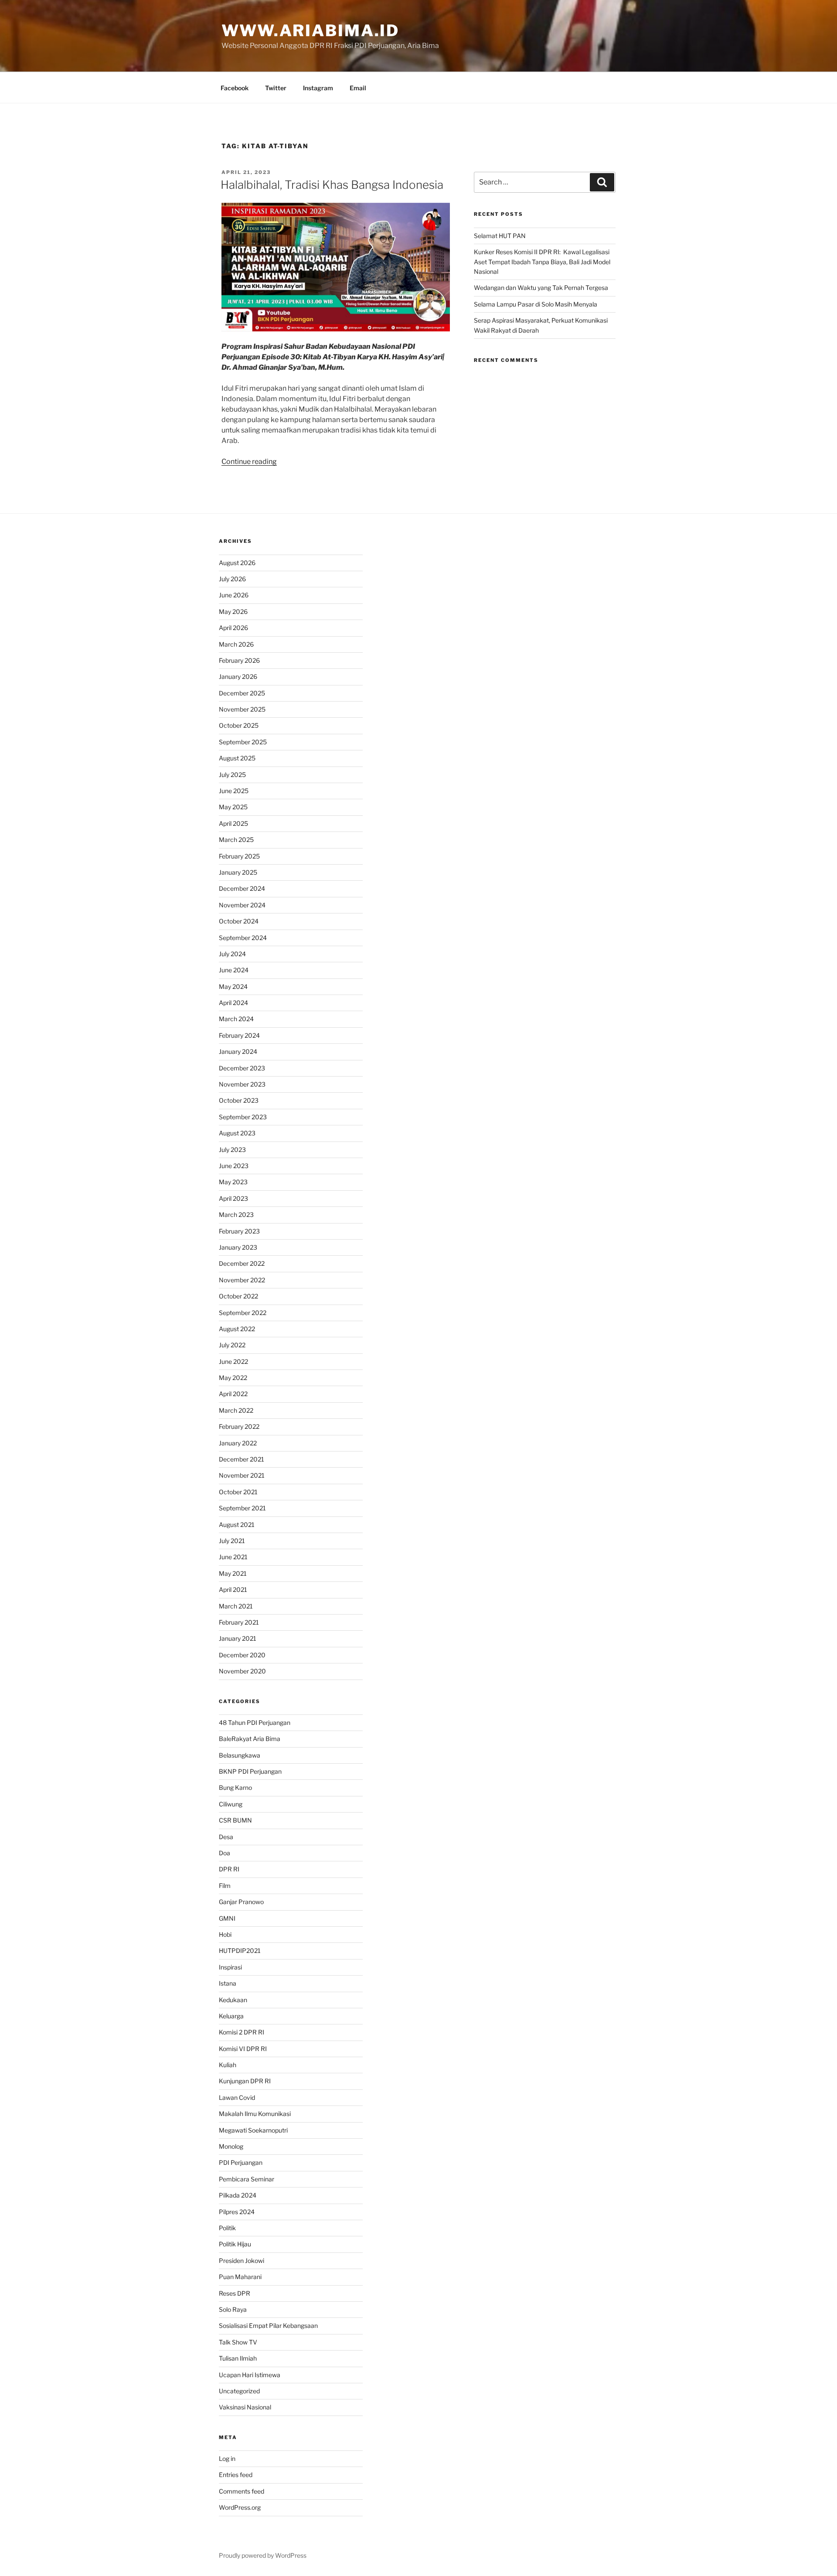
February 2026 (239, 660)
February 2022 (239, 1426)
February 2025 (239, 856)
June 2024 (234, 970)
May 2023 (233, 1182)
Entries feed (236, 2475)
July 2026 (232, 579)
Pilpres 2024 (237, 2212)
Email (358, 88)
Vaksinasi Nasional (245, 2407)
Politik (227, 2228)
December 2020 (242, 1655)
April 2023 (233, 1198)
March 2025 (236, 840)
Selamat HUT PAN (500, 236)
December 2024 (242, 888)
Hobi (225, 1934)
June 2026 (234, 595)
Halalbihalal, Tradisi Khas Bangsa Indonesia (332, 185)
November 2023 (242, 1084)
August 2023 (237, 1133)
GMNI (227, 1918)
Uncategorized (239, 2391)
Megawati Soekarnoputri (253, 2130)
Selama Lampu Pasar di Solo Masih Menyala (536, 304)
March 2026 (236, 644)
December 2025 (242, 693)
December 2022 (242, 1263)
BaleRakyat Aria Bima (250, 1739)
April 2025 (233, 823)
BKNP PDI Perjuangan (250, 1771)
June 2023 (234, 1166)
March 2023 (236, 1215)
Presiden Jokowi (242, 2261)
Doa (225, 1853)
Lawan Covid (237, 2097)
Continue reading (249, 462)
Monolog (231, 2146)
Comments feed (242, 2491)
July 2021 (232, 1541)
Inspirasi (230, 1967)
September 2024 (243, 938)
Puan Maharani (240, 2277)
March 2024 (236, 1019)
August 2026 (237, 563)
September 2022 (243, 1313)
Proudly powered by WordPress (263, 2555)
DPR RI (229, 1869)
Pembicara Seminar (247, 2179)
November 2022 (242, 1280)
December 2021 (242, 1459)
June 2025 (234, 791)
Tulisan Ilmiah (238, 2358)
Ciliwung (231, 1804)
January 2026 (238, 676)
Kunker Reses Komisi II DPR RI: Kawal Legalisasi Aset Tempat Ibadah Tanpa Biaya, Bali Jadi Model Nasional (542, 262)
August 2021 (237, 1525)
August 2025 (237, 758)
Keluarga (231, 2016)
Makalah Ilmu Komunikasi (255, 2114)
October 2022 (238, 1296)
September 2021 (242, 1508)
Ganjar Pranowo (241, 1902)
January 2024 (238, 1051)
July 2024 (232, 954)
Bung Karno (235, 1787)
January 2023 (238, 1247)
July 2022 (232, 1345)
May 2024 (233, 986)
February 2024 (239, 1035)
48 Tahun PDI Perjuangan (255, 1722)
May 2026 (233, 612)
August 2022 (237, 1329)
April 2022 (233, 1394)
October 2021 (238, 1492)
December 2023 (242, 1068)
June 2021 (233, 1557)
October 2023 (239, 1100)
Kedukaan (233, 2000)
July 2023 (232, 1150)
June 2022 (233, 1361)
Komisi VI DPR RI (243, 2049)
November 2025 (242, 709)
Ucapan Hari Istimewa (250, 2375)
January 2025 (238, 872)
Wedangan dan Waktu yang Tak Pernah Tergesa (541, 288)
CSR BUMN (235, 1820)
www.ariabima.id (310, 31)
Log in (227, 2458)
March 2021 (236, 1606)
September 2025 (243, 742)
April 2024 (233, 1003)
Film (225, 1886)
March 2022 (236, 1410)
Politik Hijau (235, 2244)
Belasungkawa (240, 1755)
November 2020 (242, 1671)
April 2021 (233, 1590)
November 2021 (242, 1475)
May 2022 (233, 1378)
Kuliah (228, 2065)
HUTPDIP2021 (240, 1951)
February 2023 (239, 1231)
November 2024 (242, 905)
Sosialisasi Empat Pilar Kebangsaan (268, 2326)
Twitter (276, 88)
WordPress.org (240, 2507)
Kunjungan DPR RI (245, 2081)
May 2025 (233, 807)
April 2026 (233, 628)
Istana (228, 1983)
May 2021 (233, 1573)
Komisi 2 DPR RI (242, 2032)
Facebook (235, 88)
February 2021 (239, 1622)
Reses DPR (235, 2293)
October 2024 (239, 921)
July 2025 (232, 775)
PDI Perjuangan (241, 2162)
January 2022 (238, 1443)
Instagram (318, 88)
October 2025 (239, 725)
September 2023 (243, 1117)
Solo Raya (233, 2309)
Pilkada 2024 (238, 2195)
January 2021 (238, 1638)
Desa (226, 1837)
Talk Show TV (238, 2342)
